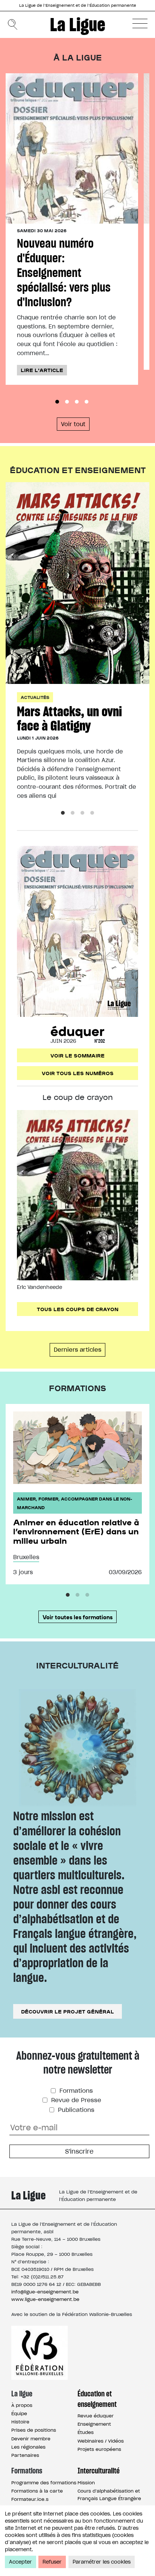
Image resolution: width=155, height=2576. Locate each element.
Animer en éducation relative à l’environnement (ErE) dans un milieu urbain (76, 1531)
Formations (75, 2091)
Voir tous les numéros (78, 1073)
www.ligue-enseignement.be (45, 2299)
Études (86, 2432)
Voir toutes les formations (77, 1617)
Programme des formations (44, 2483)
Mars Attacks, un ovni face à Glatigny (69, 718)
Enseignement (94, 2424)
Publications (75, 2110)
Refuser (52, 2562)
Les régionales (28, 2447)
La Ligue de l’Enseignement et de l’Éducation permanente (78, 5)
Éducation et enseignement (97, 2399)
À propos (22, 2405)
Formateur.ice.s (30, 2499)
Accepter (21, 2562)
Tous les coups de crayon (78, 1309)
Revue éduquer (96, 2416)
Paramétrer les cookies (102, 2562)
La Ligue (78, 24)
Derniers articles (77, 1350)
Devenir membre (31, 2439)
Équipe (19, 2413)
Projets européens (99, 2449)
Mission (86, 2483)
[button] (140, 23)
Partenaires (25, 2455)
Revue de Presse (75, 2100)
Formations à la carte (37, 2491)
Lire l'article (42, 370)
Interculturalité (99, 2471)
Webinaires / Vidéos (101, 2441)
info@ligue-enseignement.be (45, 2292)
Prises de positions (34, 2430)
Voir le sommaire (77, 1055)
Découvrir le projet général (68, 2011)
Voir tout (73, 424)
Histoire (20, 2422)
